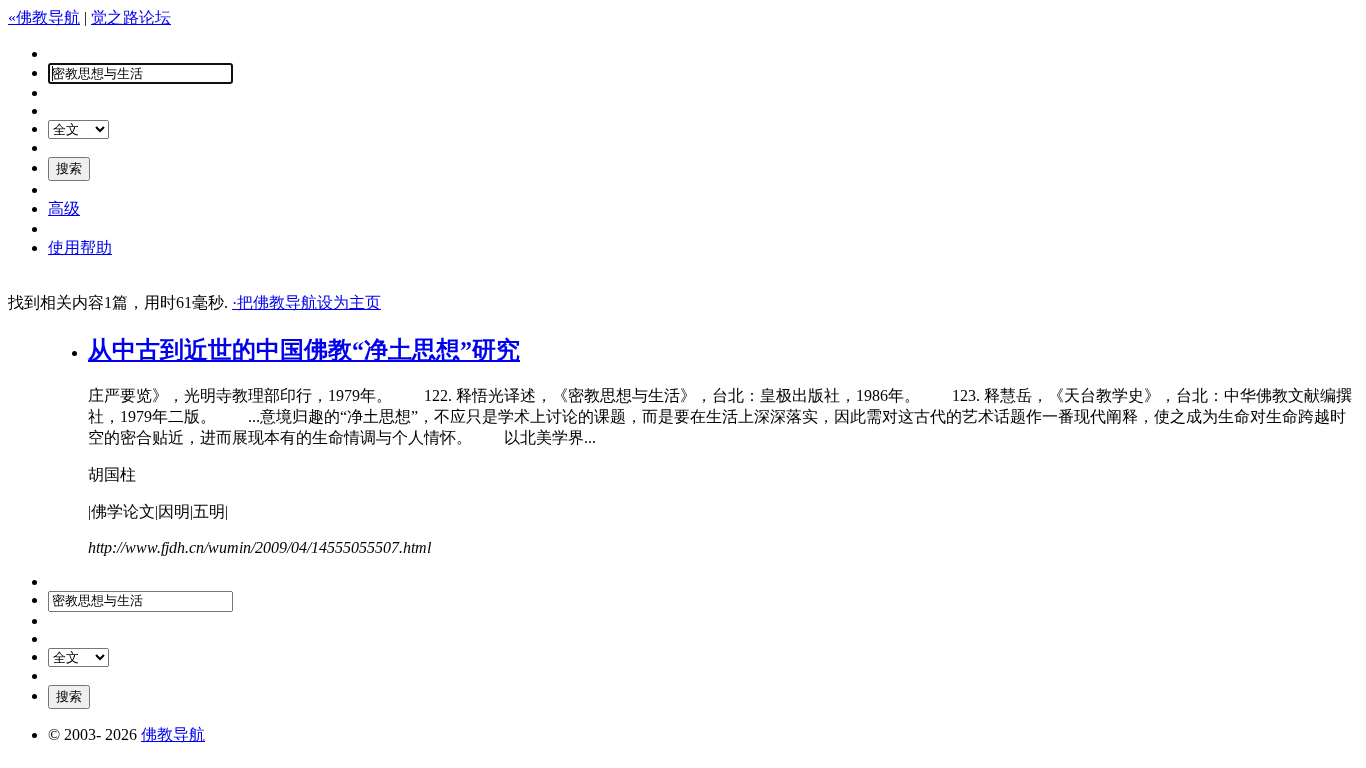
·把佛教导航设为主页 (306, 302)
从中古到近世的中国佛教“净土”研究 (304, 350)
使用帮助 (80, 247)
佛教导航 (173, 734)
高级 (64, 208)
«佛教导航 (44, 17)
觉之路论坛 (131, 17)
